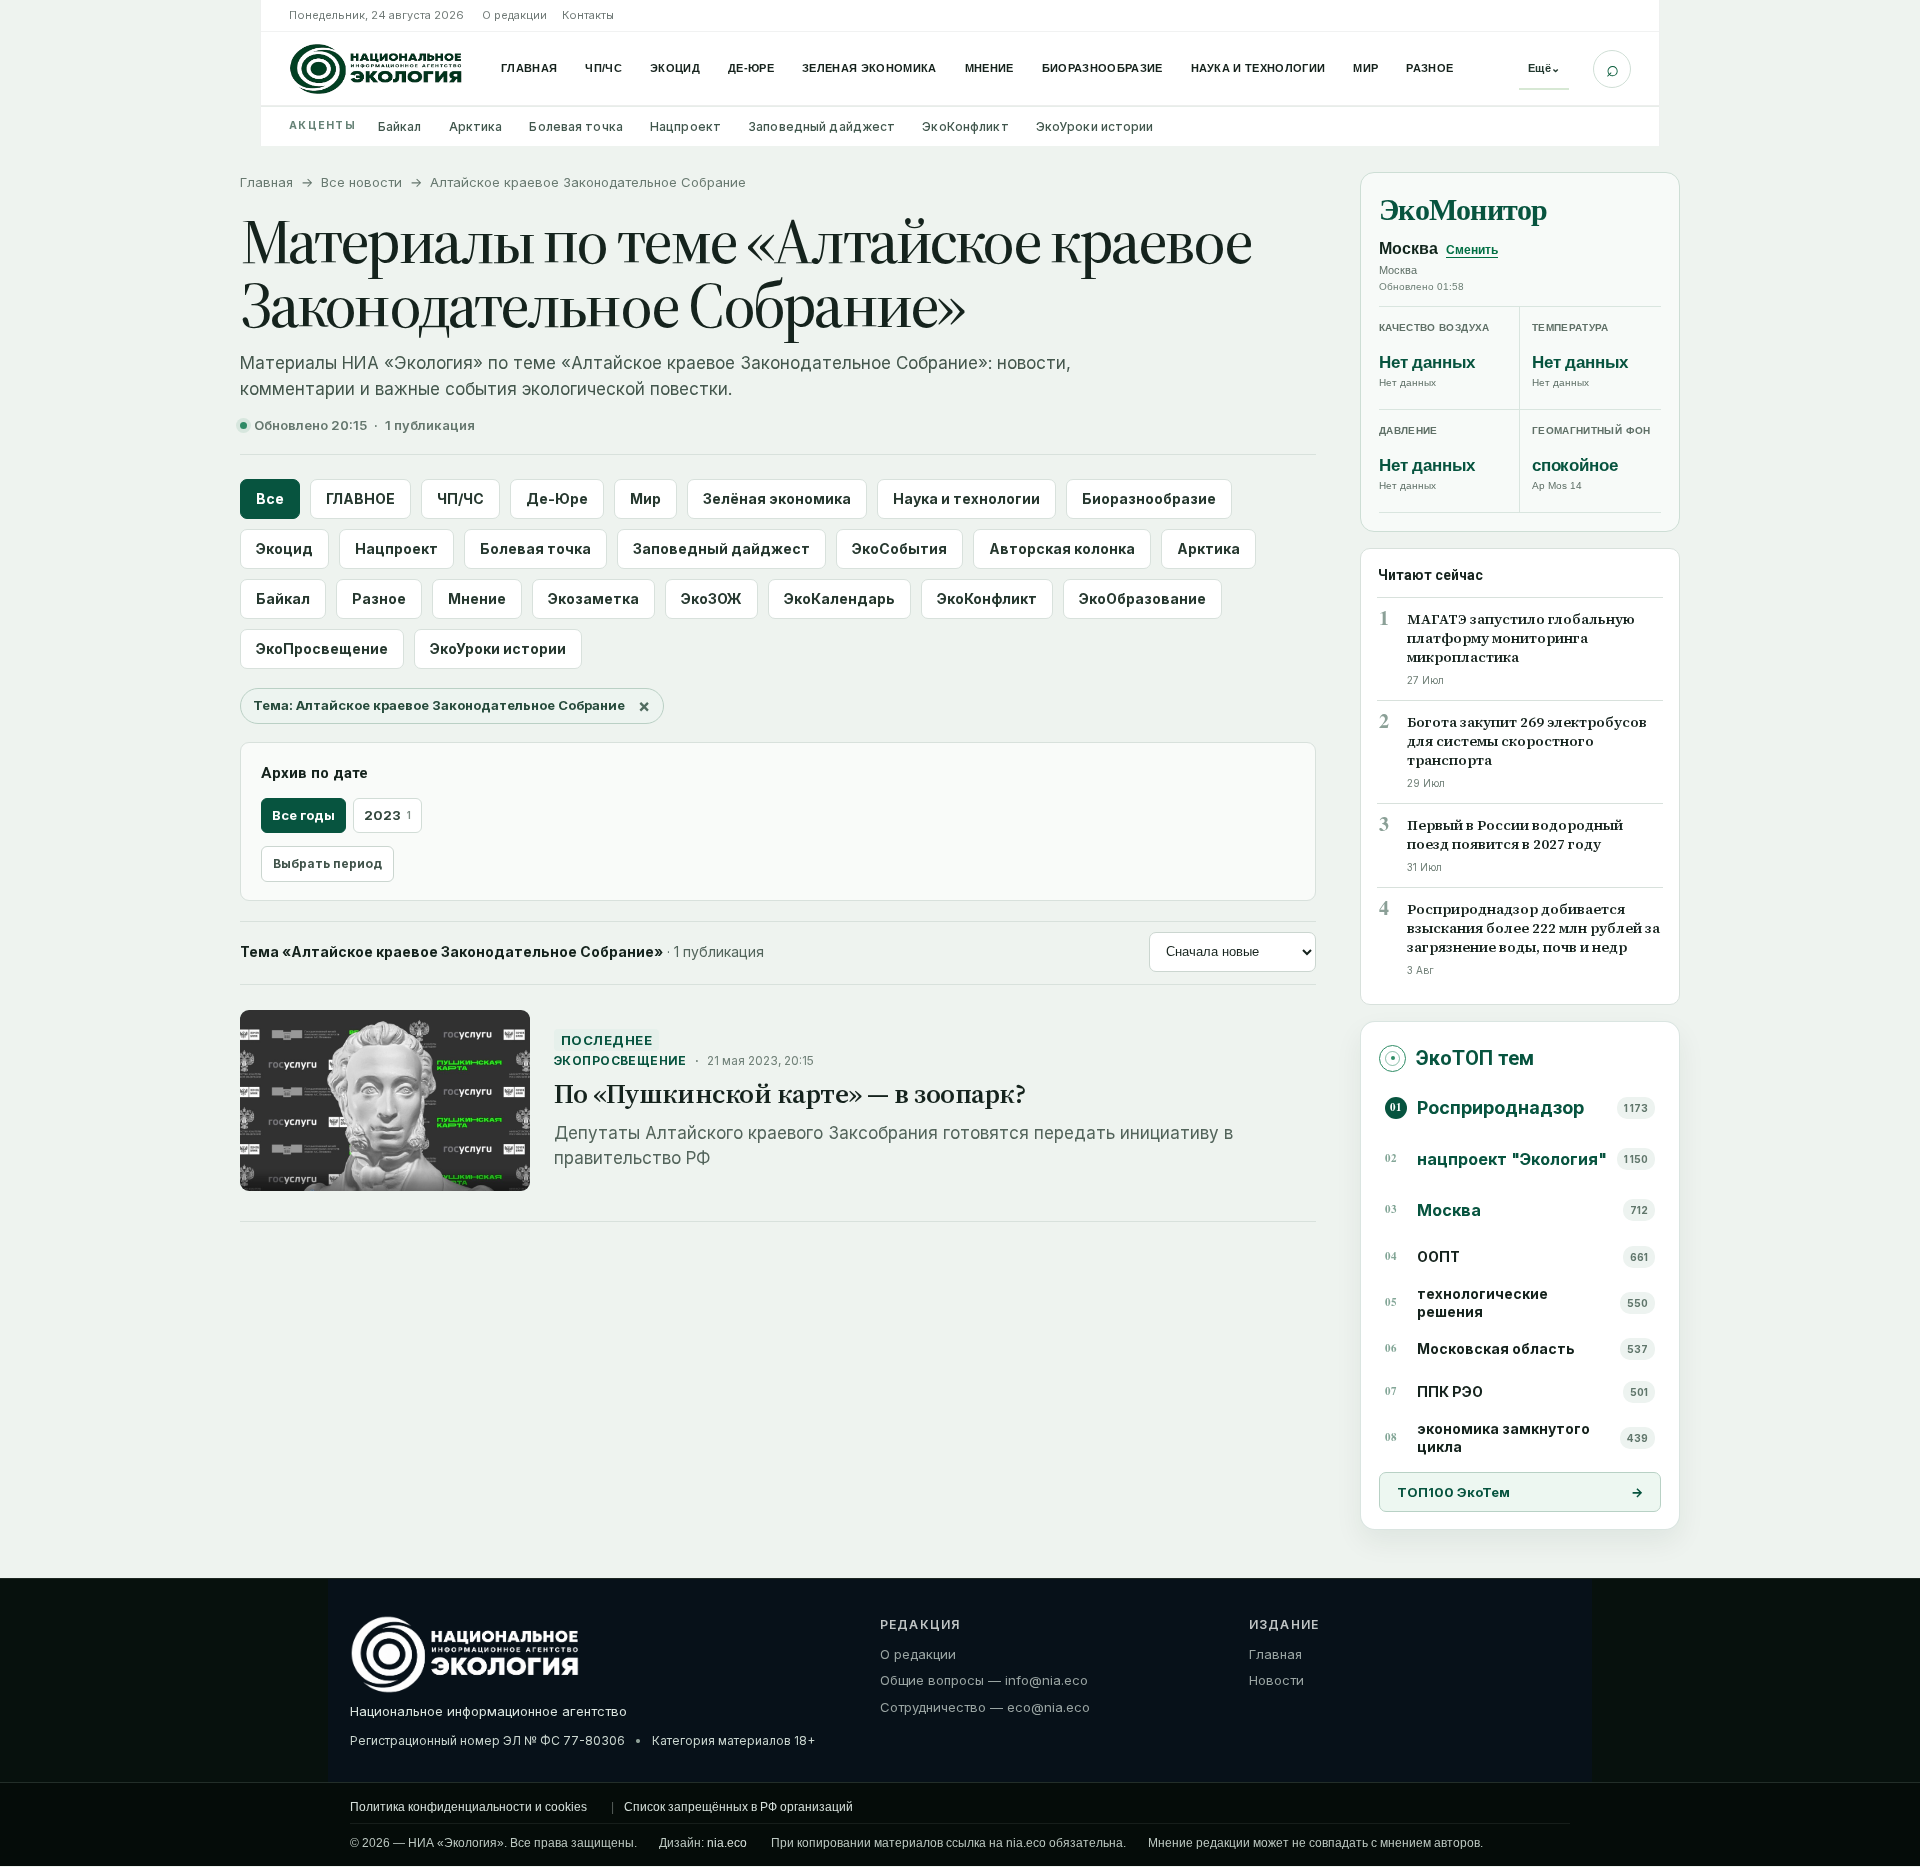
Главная (529, 68)
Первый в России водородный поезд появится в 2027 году (1515, 835)
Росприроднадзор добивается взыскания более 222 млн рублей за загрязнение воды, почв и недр (1533, 928)
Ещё (1544, 68)
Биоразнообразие (1102, 68)
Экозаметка (593, 598)
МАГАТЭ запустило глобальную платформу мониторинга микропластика (1521, 638)
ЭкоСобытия (899, 548)
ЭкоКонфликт (965, 126)
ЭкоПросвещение (322, 648)
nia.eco (727, 1843)
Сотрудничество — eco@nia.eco (985, 1708)
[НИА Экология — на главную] (376, 69)
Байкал (400, 126)
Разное (1429, 68)
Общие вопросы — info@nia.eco (984, 1681)
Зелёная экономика (777, 498)
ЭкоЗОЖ (711, 598)
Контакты (588, 15)
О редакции (514, 15)
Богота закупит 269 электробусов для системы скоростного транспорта (1527, 741)
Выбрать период (327, 863)
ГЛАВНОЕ (360, 498)
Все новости (361, 182)
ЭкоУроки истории (1095, 126)
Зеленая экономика (869, 68)
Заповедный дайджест (821, 126)
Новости (1276, 1681)
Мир (1365, 68)
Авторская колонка (1062, 548)
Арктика (476, 126)
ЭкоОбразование (1142, 598)
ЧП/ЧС (603, 68)
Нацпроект (685, 126)
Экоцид (675, 68)
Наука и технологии (1258, 68)
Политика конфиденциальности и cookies (468, 1807)
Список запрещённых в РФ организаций (738, 1807)
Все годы (303, 815)
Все (270, 498)
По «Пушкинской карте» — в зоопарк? (789, 1093)
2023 (387, 815)
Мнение (989, 68)
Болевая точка (576, 126)
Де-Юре (751, 68)
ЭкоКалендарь (839, 598)
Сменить (1472, 250)
